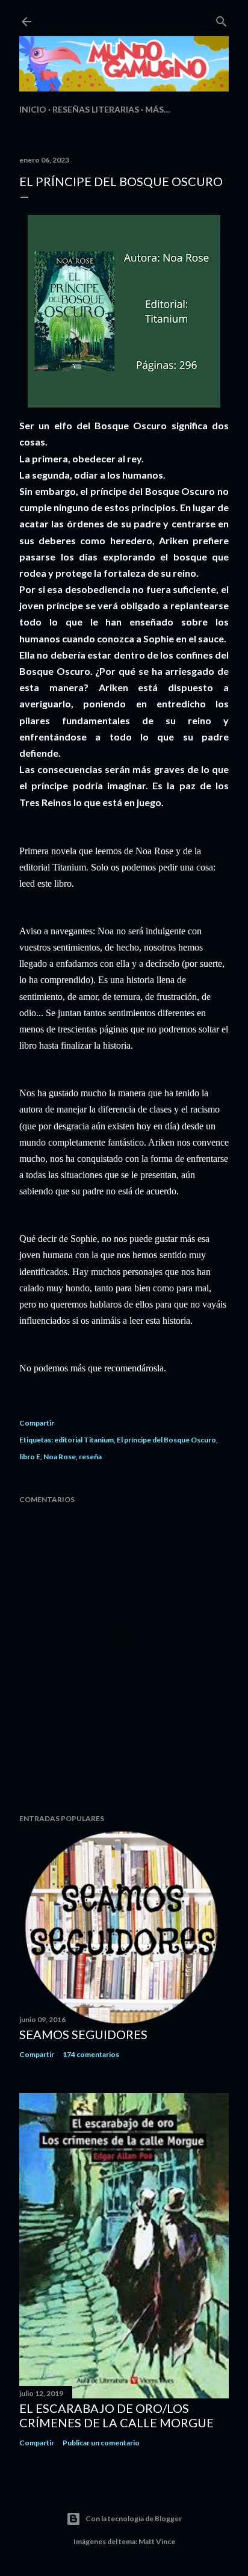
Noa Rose (60, 1457)
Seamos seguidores (83, 2034)
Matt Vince (157, 2541)
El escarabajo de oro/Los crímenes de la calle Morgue (116, 2415)
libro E (30, 1457)
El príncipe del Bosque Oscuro (166, 1440)
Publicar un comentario (101, 2443)
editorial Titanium (84, 1440)
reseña (90, 1457)
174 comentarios (91, 2054)
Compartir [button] (37, 1423)
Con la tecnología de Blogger (134, 2519)
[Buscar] (222, 19)
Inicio (33, 109)
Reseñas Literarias (96, 109)
